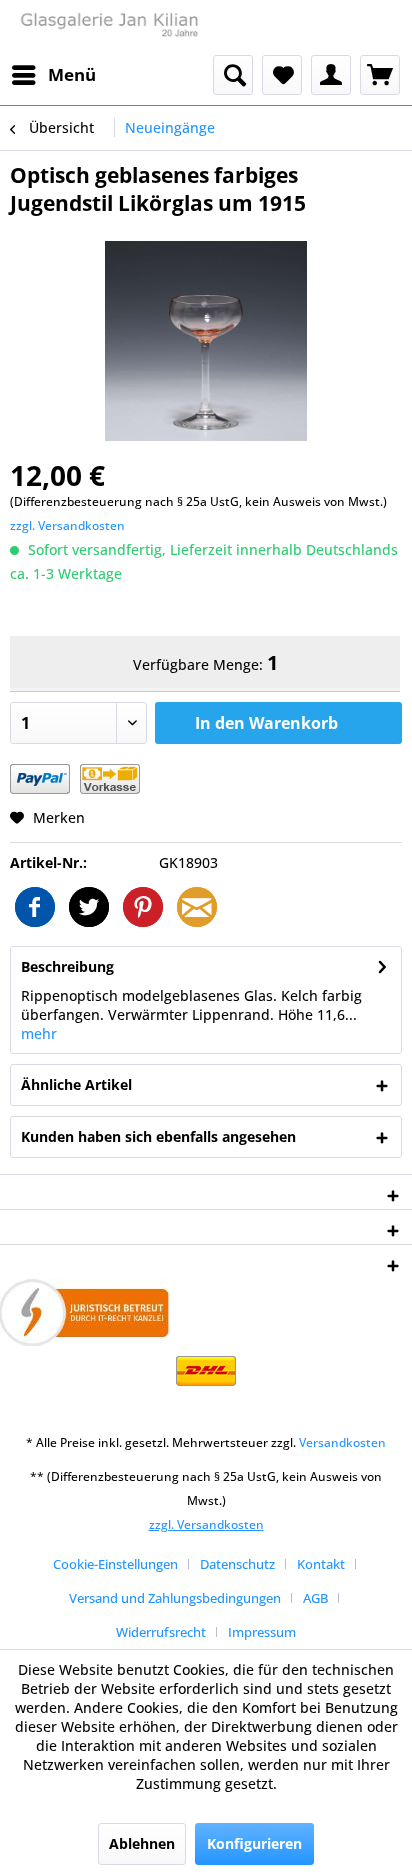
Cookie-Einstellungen (115, 1564)
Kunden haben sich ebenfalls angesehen (158, 1136)
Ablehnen (142, 1843)
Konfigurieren (254, 1843)
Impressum (262, 1632)
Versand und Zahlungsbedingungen (175, 1598)
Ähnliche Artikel (76, 1084)
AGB (315, 1598)
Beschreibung (67, 966)
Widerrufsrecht (161, 1632)
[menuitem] (53, 75)
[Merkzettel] (282, 75)
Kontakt (321, 1564)
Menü (72, 74)
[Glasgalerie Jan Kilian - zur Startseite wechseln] (108, 27)
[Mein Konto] (331, 75)
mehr (39, 1033)
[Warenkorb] (380, 75)
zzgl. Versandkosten (67, 525)
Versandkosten (342, 1442)
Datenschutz (237, 1564)
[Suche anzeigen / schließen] (233, 75)
